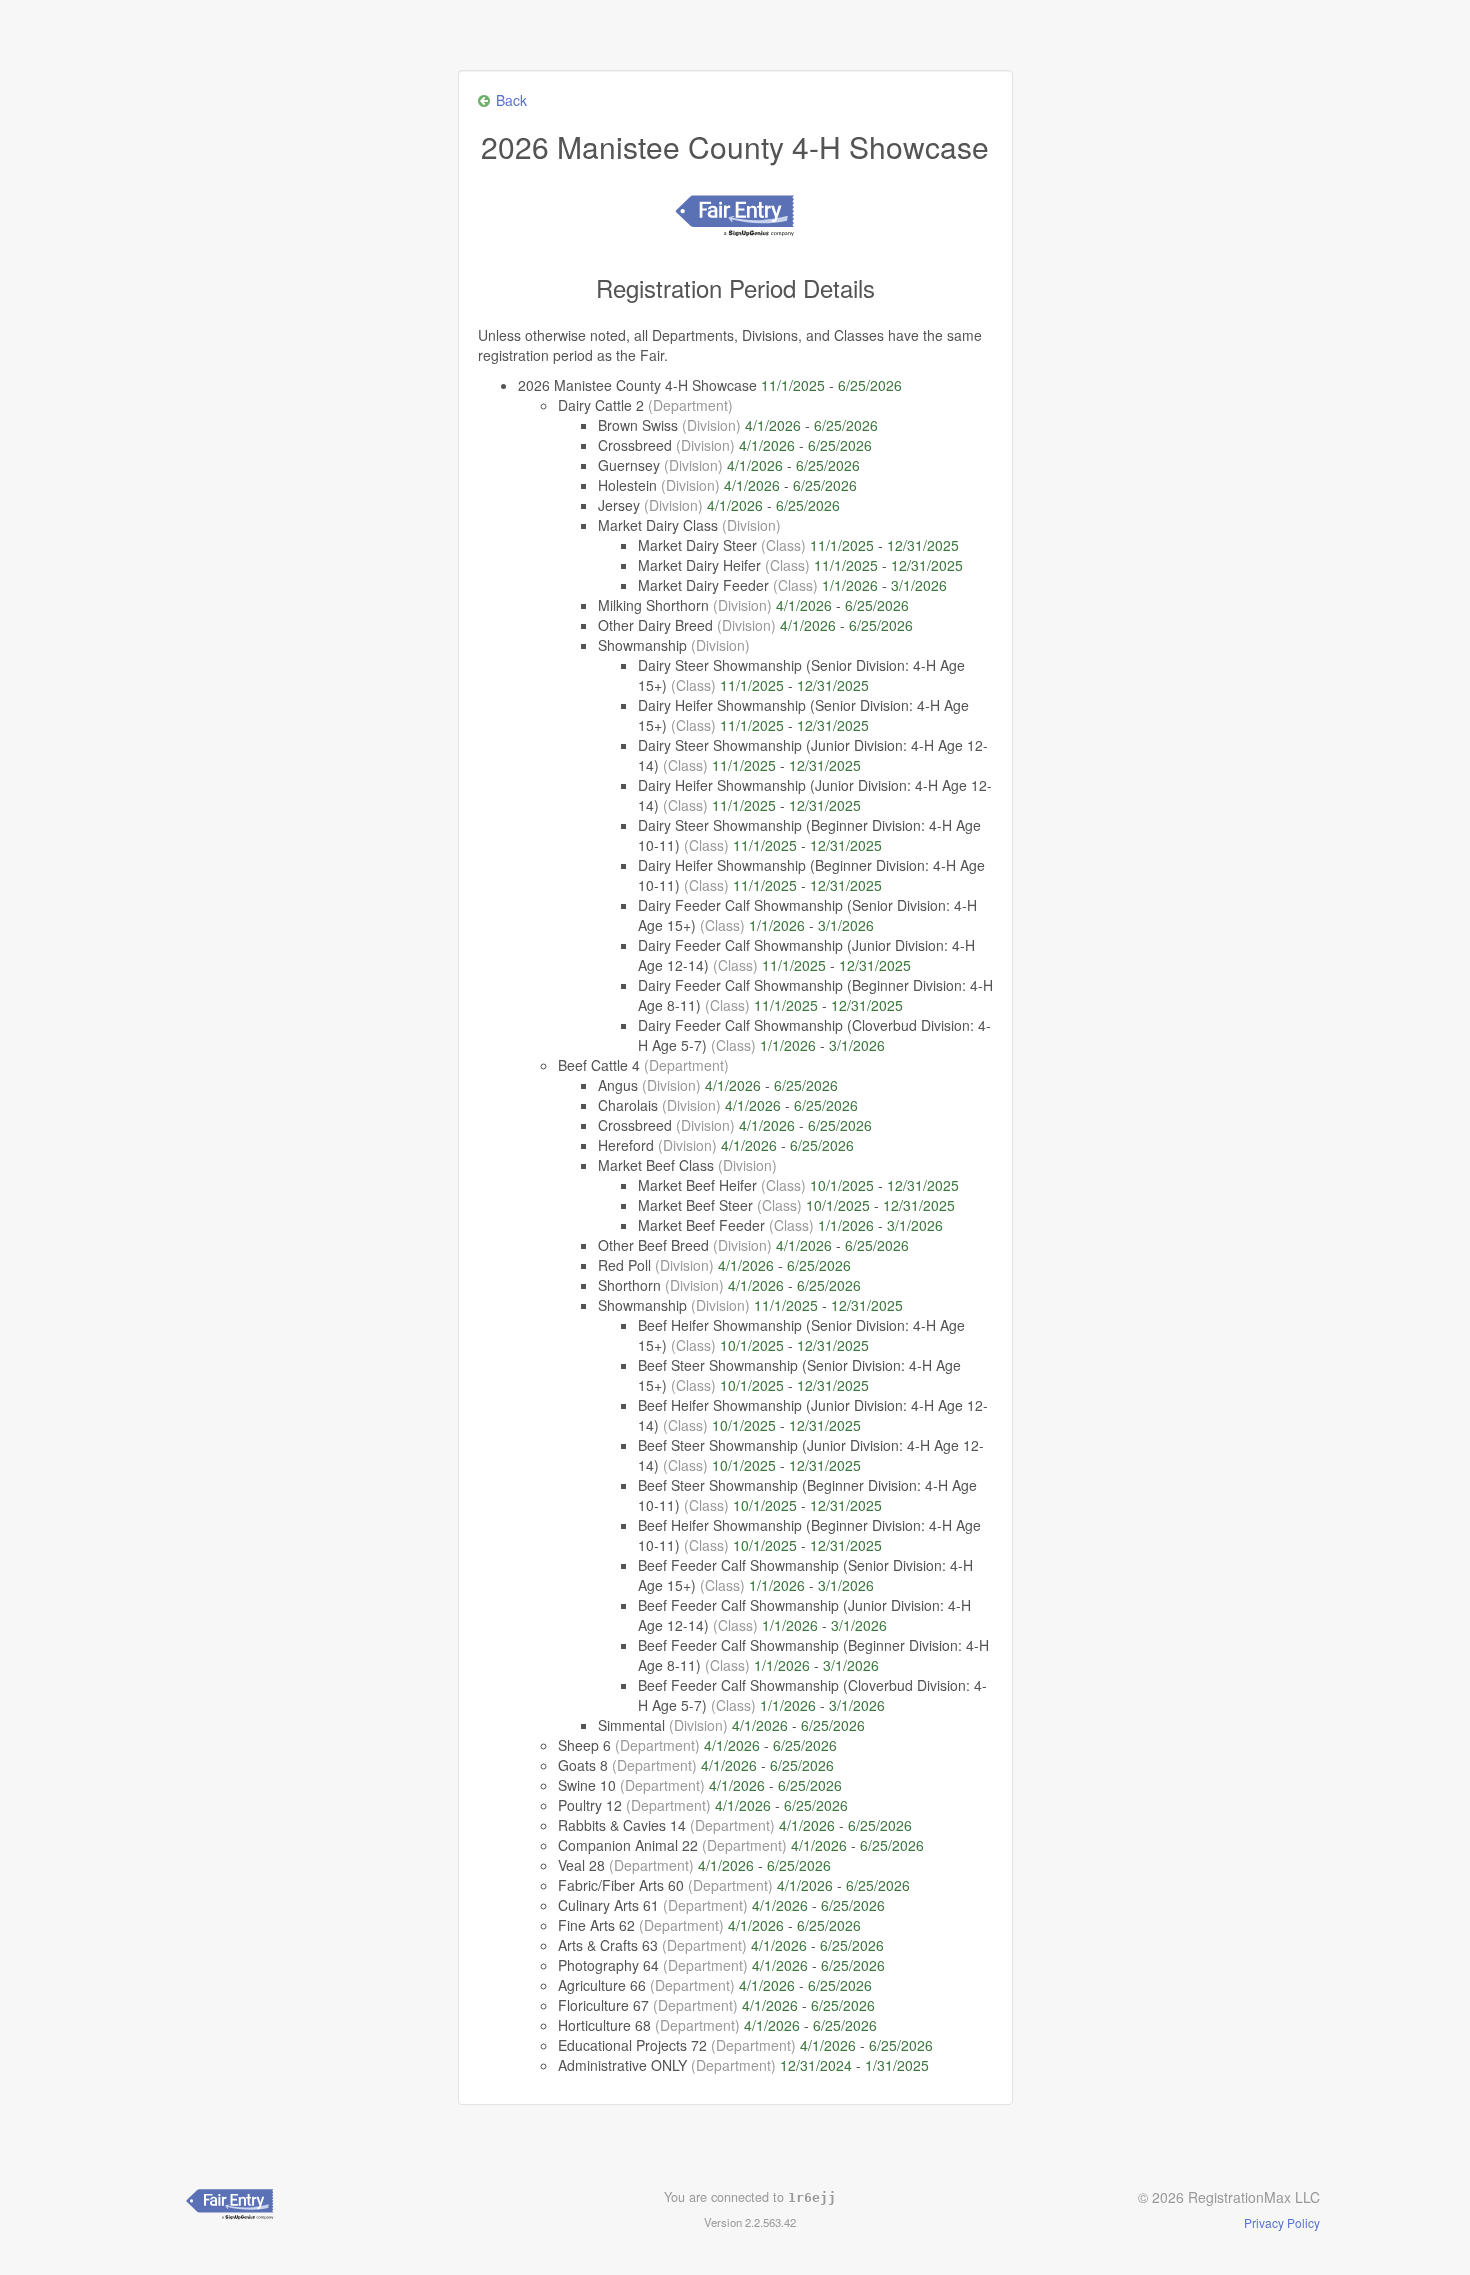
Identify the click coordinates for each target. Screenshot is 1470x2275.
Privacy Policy (1282, 2222)
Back (511, 100)
